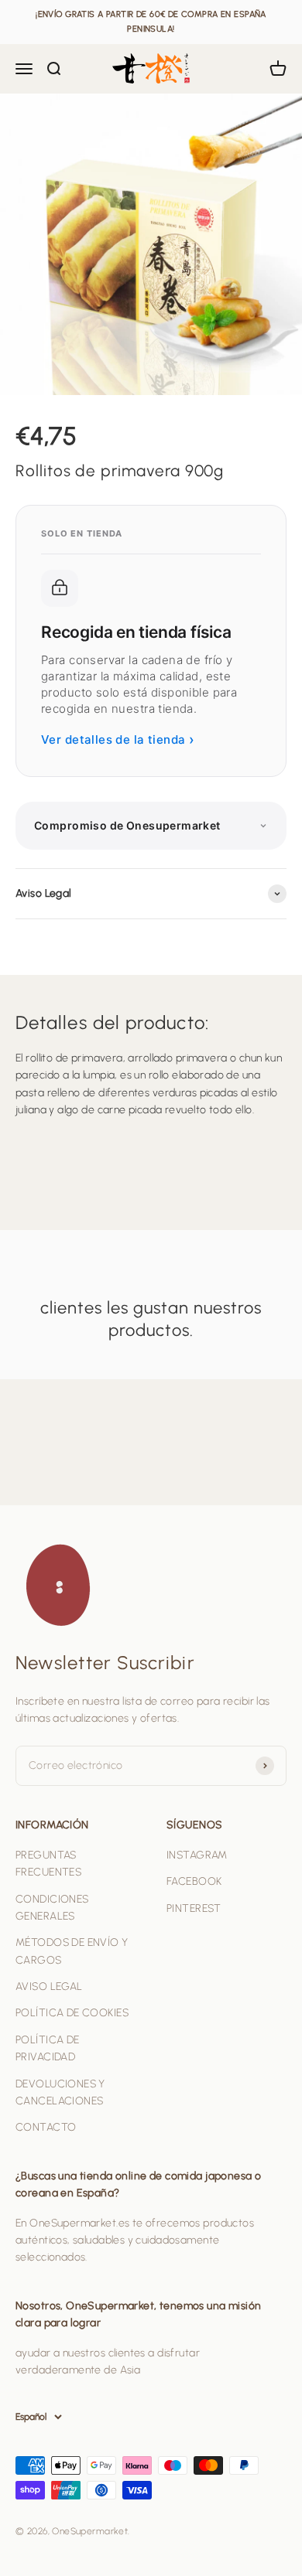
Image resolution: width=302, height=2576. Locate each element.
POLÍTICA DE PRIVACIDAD (48, 2048)
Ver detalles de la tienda (118, 739)
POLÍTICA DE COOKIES (72, 2013)
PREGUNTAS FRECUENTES (48, 1864)
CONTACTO (46, 2127)
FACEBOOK (194, 1881)
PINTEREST (194, 1908)
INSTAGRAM (197, 1855)
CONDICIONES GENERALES (52, 1908)
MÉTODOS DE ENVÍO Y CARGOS (72, 1951)
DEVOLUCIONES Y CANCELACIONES (60, 2092)
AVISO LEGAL (49, 1987)
